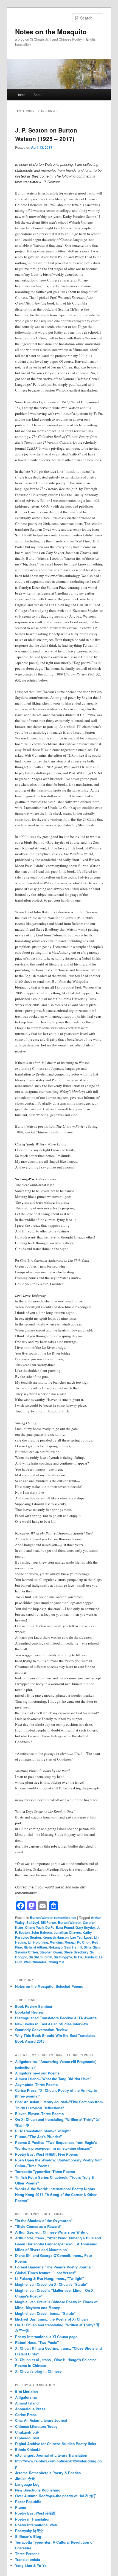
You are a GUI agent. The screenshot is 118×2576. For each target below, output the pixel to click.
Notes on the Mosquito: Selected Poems (49, 1986)
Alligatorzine (26, 2397)
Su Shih (46, 1957)
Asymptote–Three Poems (36, 2084)
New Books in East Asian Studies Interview (52, 2024)
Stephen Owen (51, 1952)
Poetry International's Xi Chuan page (46, 2337)
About (38, 95)
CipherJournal (27, 2438)
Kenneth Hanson (56, 1937)
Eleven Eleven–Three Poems (39, 2114)
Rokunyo (56, 1947)
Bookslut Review (29, 2012)
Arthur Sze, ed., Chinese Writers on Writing (52, 2232)
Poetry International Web (36, 2525)
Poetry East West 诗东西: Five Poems (47, 2154)
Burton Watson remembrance (53, 1918)
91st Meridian (26, 2391)
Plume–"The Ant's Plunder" (38, 2137)
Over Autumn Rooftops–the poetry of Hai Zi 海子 (56, 2496)
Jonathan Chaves (67, 1932)
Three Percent (27, 2554)
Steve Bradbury (76, 1952)
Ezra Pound (65, 1927)
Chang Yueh (34, 1927)
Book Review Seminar (34, 2006)
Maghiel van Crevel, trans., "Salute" (45, 2313)
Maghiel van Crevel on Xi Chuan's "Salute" (51, 2284)
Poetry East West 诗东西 (35, 2513)
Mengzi (70, 1942)
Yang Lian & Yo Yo (31, 2565)
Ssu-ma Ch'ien (26, 1952)
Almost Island (27, 2403)
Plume (21, 2507)
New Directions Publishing (38, 2490)
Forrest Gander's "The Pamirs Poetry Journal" (54, 2267)
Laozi (88, 1937)
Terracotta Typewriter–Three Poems (45, 2171)
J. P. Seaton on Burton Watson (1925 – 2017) (46, 134)
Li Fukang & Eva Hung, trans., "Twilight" (50, 2278)
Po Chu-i (84, 1942)
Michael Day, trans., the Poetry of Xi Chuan (51, 2319)
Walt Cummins (35, 1962)
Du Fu (50, 1927)
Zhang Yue (56, 1962)
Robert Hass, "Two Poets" (37, 2342)
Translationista (28, 2559)
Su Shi (34, 1957)
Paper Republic (28, 2502)
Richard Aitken (35, 1947)
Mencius (56, 1942)
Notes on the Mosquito (51, 32)
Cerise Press (26, 2415)
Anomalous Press (30, 2409)
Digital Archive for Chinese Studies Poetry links (56, 2444)
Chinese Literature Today (36, 2426)
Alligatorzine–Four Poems (37, 2073)
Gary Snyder (85, 1927)
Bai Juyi (33, 1922)
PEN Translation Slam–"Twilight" (43, 2131)
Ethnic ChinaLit (28, 2449)
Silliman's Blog (28, 2536)
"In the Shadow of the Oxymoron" (44, 2221)
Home (21, 95)
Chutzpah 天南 (27, 2432)
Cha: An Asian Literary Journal (41, 2420)
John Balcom (42, 1932)
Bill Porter (48, 1922)
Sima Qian (92, 1947)
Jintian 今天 (25, 2478)
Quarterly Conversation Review (41, 2030)
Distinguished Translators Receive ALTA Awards (56, 2018)
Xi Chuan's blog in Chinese (38, 2371)
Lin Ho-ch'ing (38, 1942)
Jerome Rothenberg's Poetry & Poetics (48, 2473)
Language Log (27, 2484)
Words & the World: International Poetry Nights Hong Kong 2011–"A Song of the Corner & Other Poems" (56, 2194)
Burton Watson (70, 1922)
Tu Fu (78, 1957)
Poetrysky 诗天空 (29, 2531)
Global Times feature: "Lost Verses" (45, 2273)
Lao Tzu (76, 1937)
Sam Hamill (73, 1947)
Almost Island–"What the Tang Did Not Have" (53, 2079)
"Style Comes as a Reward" (38, 2226)
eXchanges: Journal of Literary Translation (51, 2455)
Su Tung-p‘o (63, 1957)
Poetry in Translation (33, 2519)
